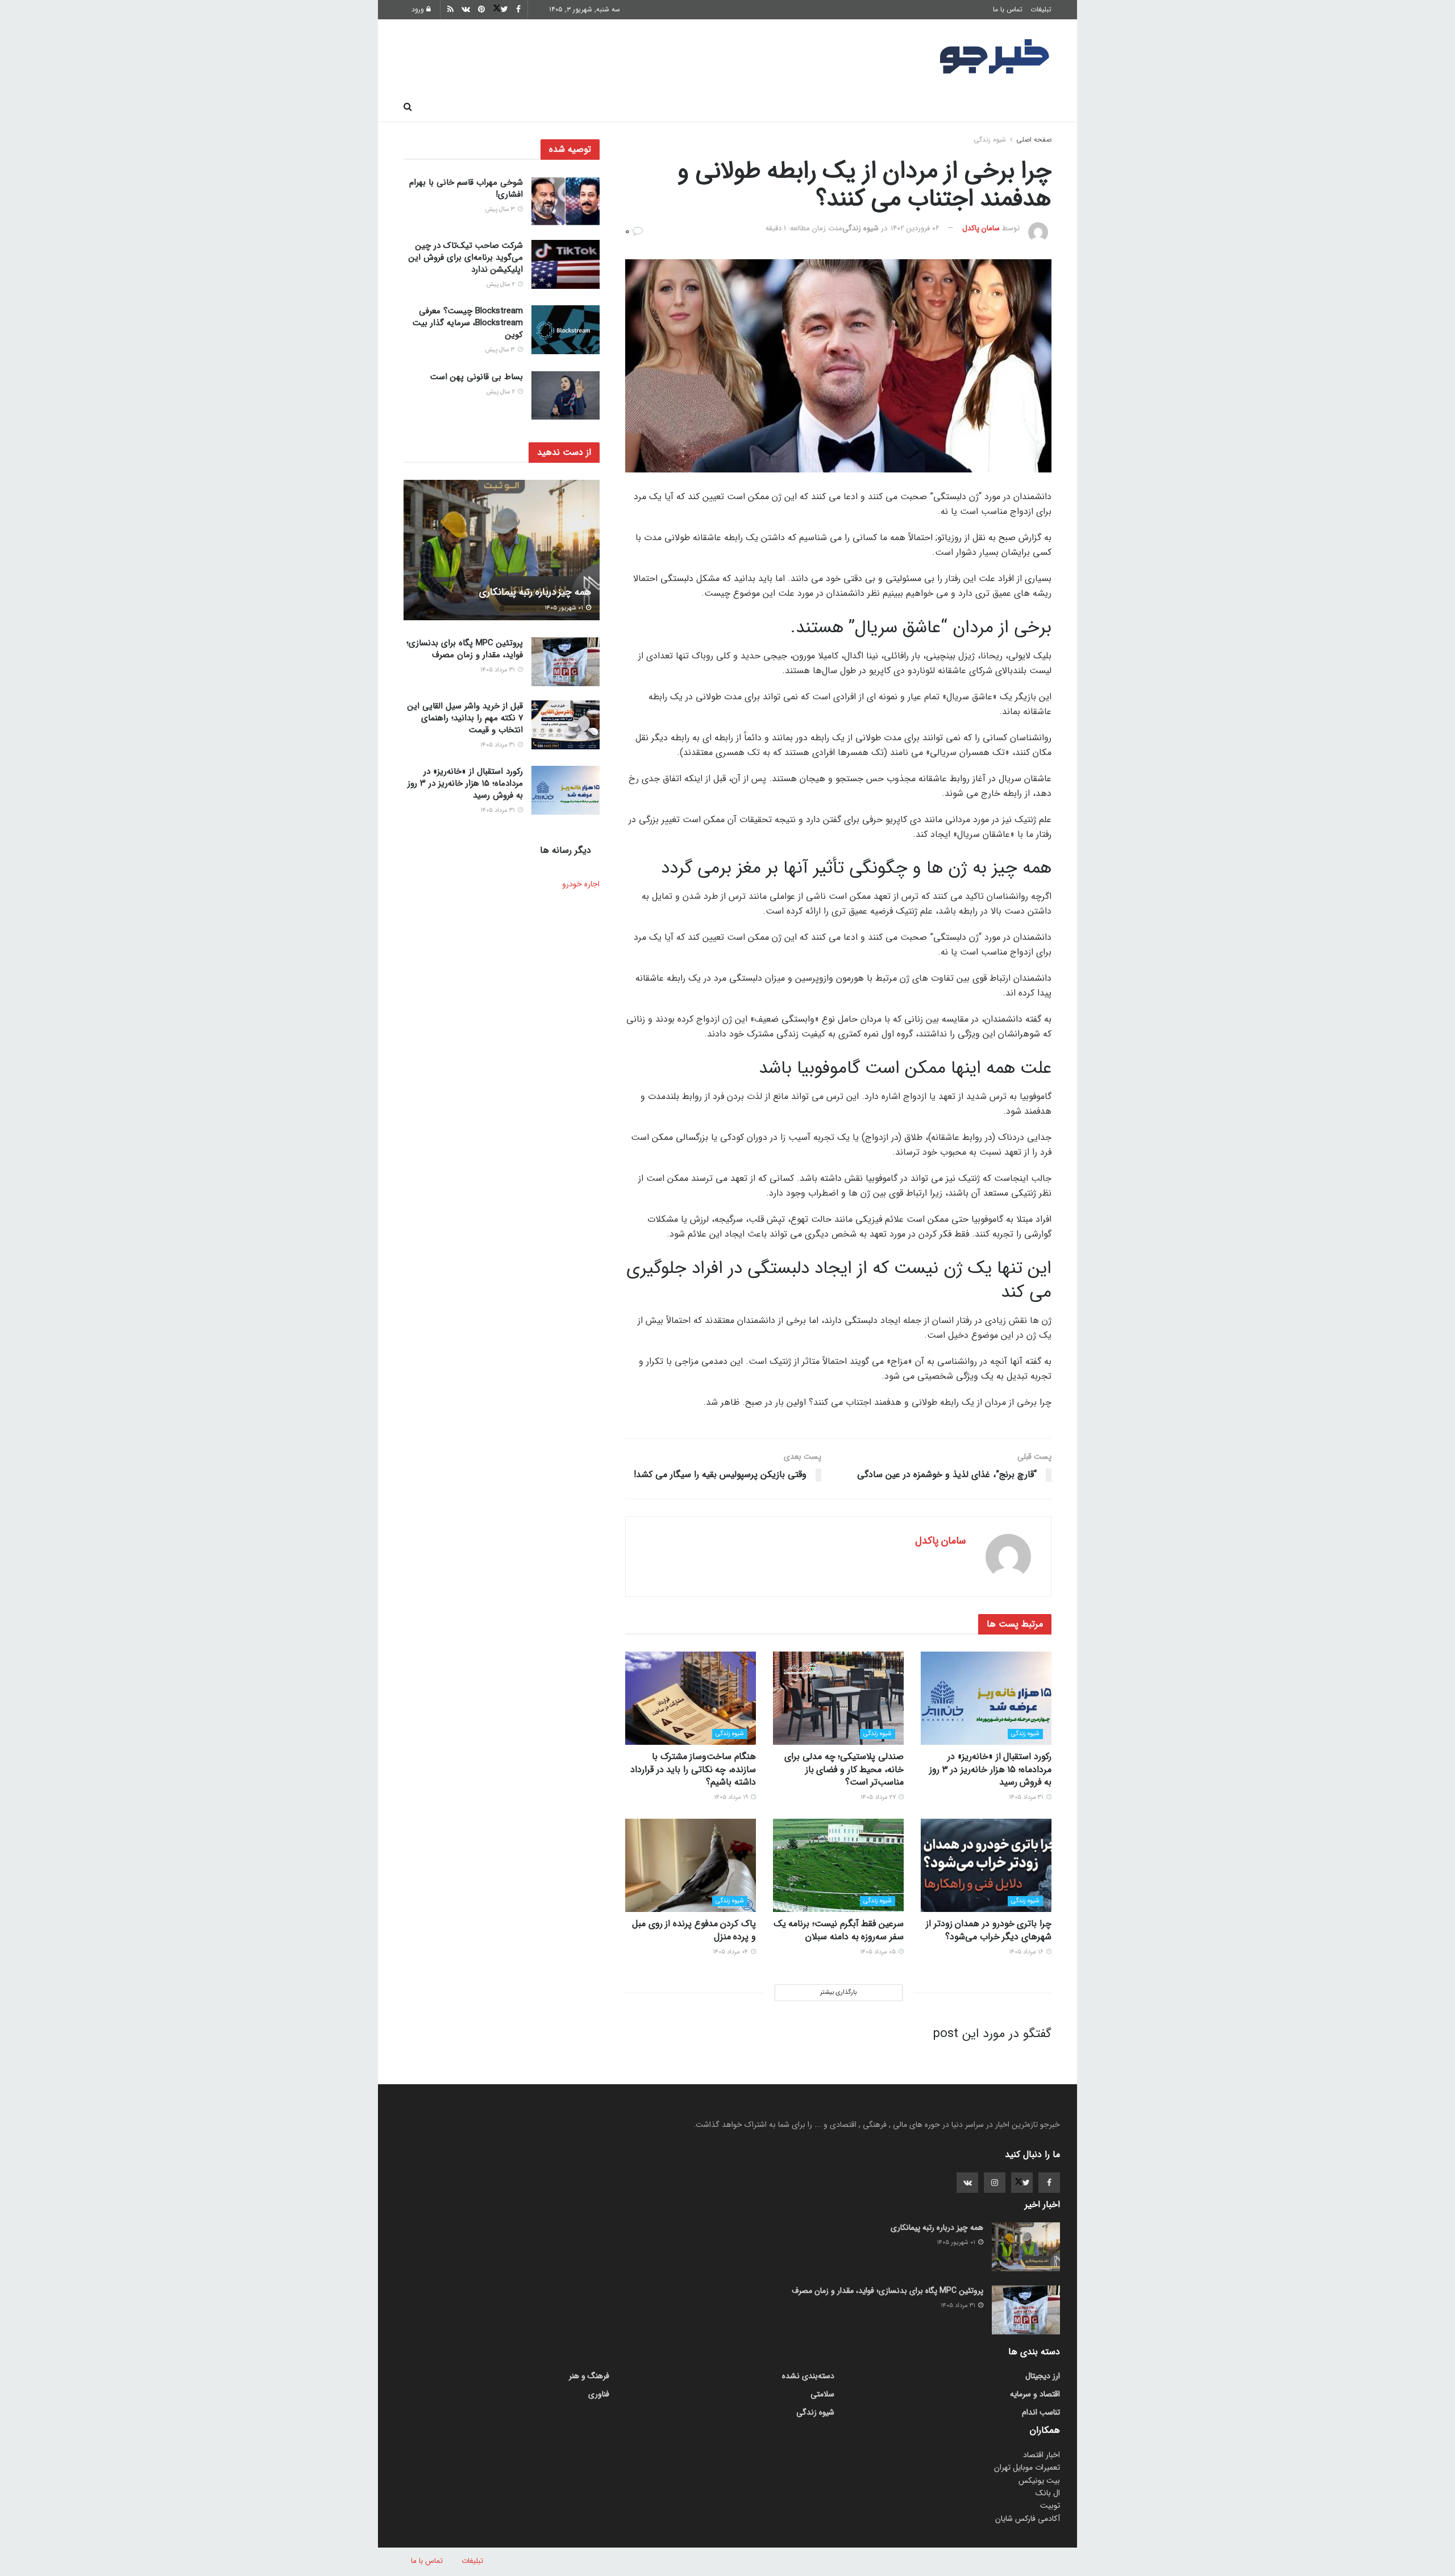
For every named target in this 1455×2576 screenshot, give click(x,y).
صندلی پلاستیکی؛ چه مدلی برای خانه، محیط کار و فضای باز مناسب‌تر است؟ (844, 1769)
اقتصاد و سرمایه (768, 107)
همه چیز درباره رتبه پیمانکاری (535, 592)
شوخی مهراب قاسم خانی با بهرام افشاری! (466, 188)
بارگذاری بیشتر (838, 1992)
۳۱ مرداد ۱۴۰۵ (1027, 1797)
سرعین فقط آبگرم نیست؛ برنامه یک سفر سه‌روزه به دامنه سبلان (839, 1930)
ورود (419, 9)
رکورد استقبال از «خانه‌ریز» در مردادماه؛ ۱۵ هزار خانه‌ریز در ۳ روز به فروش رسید (990, 1769)
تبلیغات (1041, 9)
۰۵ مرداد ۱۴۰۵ (879, 1952)
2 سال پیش (502, 285)
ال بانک (1048, 2493)
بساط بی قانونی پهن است (477, 377)
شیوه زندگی (644, 107)
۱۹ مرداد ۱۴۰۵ (732, 1797)
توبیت (1050, 2506)
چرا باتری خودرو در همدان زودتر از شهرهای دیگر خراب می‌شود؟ (989, 1930)
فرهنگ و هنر (955, 107)
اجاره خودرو (581, 884)
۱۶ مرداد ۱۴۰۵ (1027, 1952)
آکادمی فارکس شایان (1028, 2519)
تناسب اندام (888, 107)
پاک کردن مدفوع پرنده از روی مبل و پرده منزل (694, 1930)
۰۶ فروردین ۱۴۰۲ (915, 228)
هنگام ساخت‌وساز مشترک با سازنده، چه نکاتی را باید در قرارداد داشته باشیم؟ (693, 1769)
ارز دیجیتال (580, 107)
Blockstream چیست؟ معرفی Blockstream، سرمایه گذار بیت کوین (468, 323)
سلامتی (703, 107)
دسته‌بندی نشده (808, 2376)
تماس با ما (1008, 9)
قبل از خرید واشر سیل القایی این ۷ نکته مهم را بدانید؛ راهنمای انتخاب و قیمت (465, 718)
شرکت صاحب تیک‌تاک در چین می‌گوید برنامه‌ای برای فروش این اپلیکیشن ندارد (466, 258)
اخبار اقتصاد (1042, 2455)
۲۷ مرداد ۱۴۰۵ (879, 1797)
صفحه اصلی (1023, 107)
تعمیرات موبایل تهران (1027, 2467)
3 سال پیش (501, 210)
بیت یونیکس (1039, 2480)
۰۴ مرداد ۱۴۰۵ (731, 1952)
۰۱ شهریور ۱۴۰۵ (565, 608)
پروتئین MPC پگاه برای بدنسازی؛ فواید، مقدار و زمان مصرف (465, 649)
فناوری (831, 107)
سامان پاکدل (981, 228)
